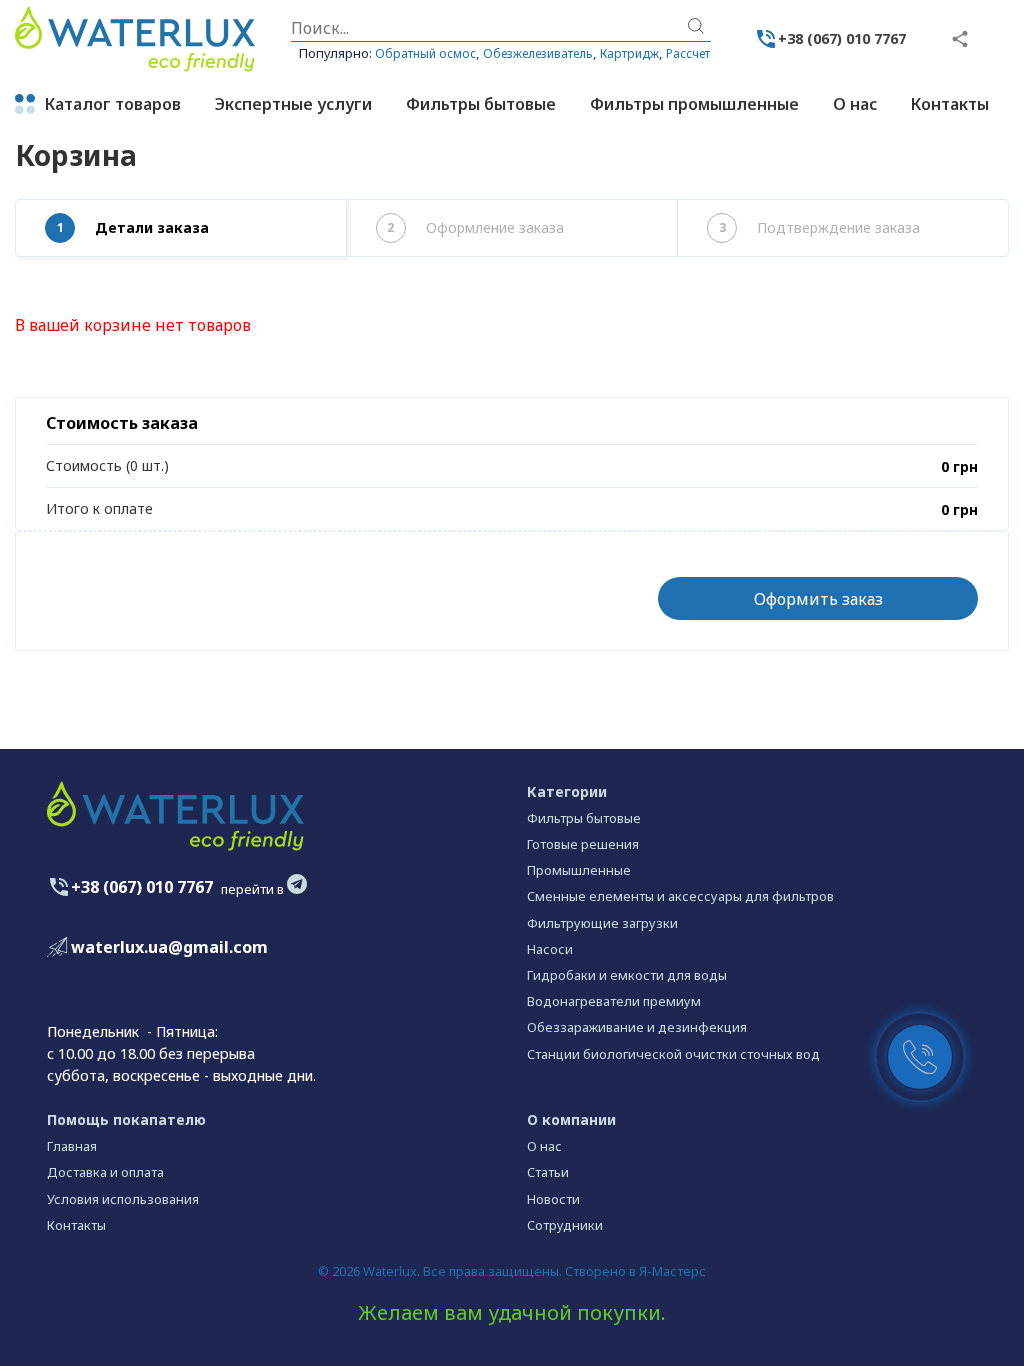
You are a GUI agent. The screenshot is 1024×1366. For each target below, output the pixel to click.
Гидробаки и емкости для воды (627, 975)
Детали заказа (133, 227)
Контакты (76, 1225)
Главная (72, 1146)
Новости (553, 1199)
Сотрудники (565, 1225)
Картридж (629, 53)
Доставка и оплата (105, 1172)
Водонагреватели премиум (614, 1001)
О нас (544, 1146)
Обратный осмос (425, 53)
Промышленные (579, 870)
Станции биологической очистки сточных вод (673, 1054)
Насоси (550, 949)
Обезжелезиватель (538, 53)
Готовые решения (583, 844)
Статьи (548, 1172)
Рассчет (688, 53)
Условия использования (123, 1199)
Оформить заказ (818, 599)
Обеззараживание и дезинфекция (637, 1027)
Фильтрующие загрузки (602, 923)
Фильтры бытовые (584, 818)
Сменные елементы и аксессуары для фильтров (680, 896)
